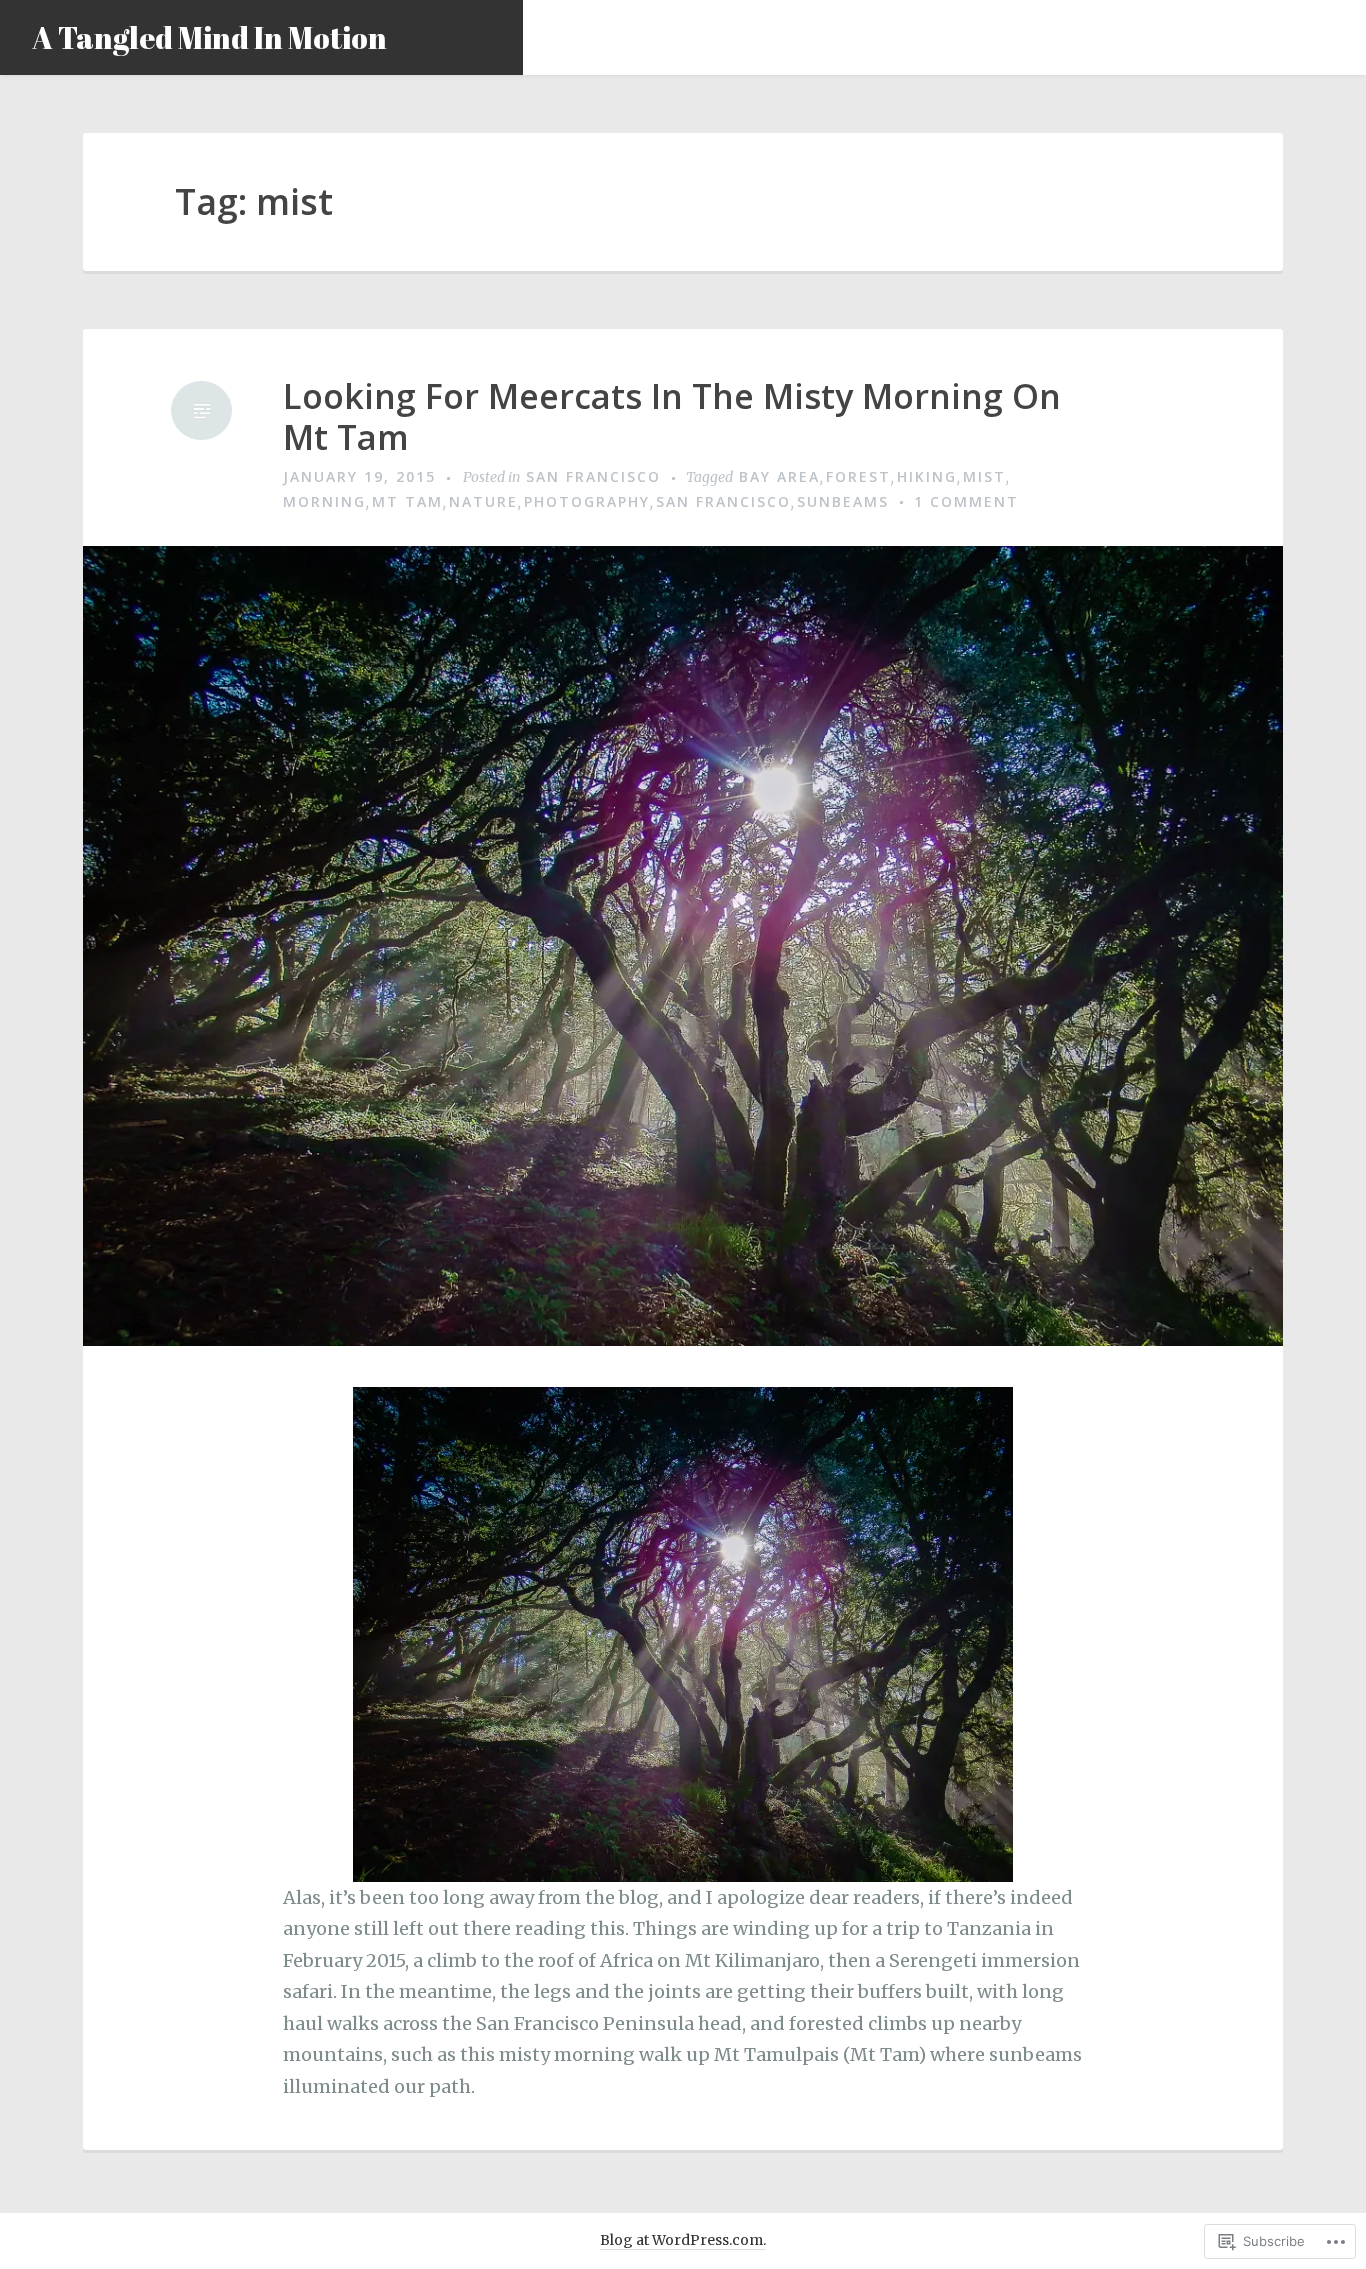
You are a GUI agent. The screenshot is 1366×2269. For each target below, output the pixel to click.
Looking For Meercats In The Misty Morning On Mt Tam (672, 417)
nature (483, 501)
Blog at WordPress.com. (683, 2240)
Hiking (927, 476)
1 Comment (966, 501)
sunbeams (843, 501)
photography (587, 501)
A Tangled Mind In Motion (209, 37)
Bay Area (779, 476)
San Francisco (593, 476)
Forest (858, 476)
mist (984, 476)
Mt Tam (407, 501)
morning (324, 501)
